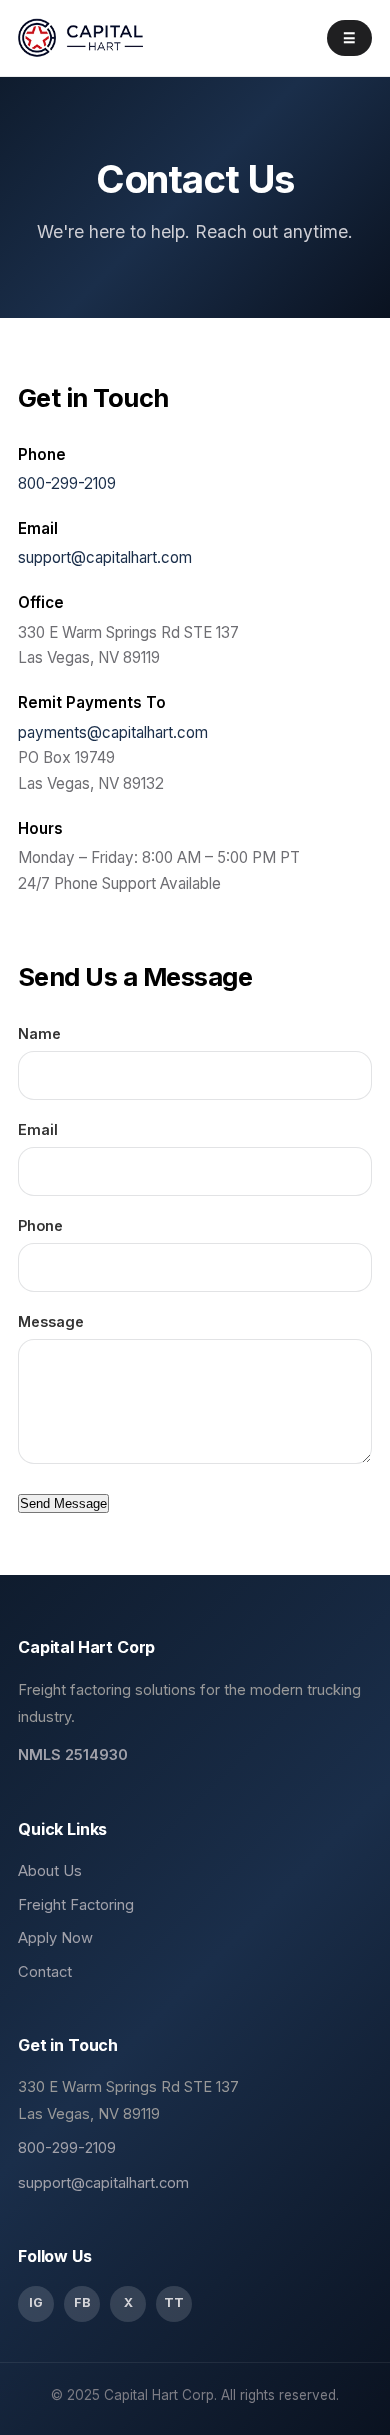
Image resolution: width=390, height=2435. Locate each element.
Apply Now (55, 1938)
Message (51, 1321)
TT (174, 2302)
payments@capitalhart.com (113, 732)
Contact (45, 1972)
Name (39, 1033)
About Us (50, 1871)
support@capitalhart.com (105, 557)
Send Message (63, 1503)
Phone (40, 1225)
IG (36, 2302)
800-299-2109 (67, 483)
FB (82, 2302)
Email (38, 1129)
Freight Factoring (76, 1905)
